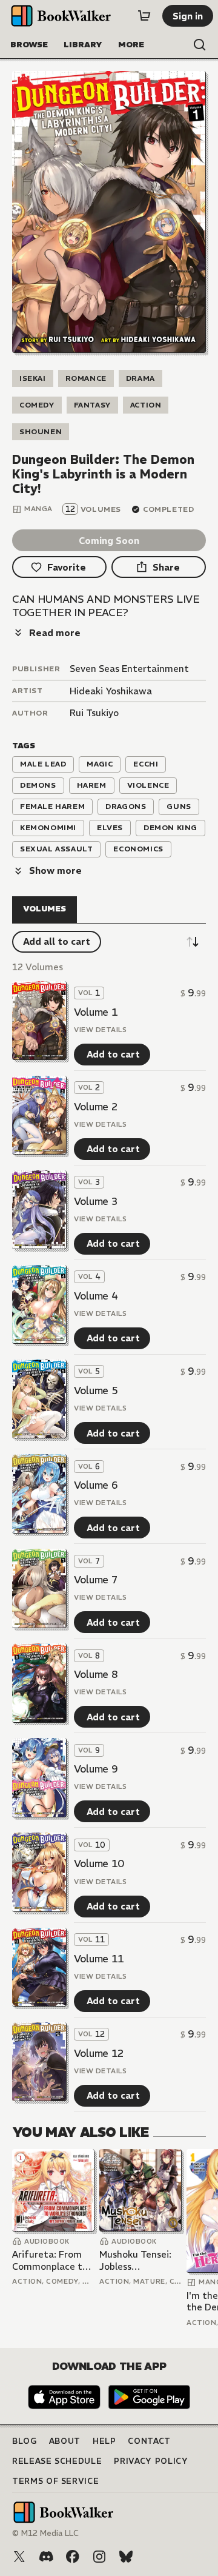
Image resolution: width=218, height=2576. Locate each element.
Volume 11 (99, 1959)
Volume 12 (99, 2053)
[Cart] (144, 16)
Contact (149, 2441)
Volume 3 (96, 1201)
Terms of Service (55, 2481)
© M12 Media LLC (45, 2533)
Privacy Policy (151, 2461)
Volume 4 (96, 1296)
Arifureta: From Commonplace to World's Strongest (52, 2260)
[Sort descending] (193, 942)
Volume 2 (96, 1107)
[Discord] (46, 2557)
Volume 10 (99, 1863)
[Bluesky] (126, 2557)
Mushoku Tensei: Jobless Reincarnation (135, 2260)
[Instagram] (99, 2557)
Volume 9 (96, 1769)
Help (104, 2441)
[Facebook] (73, 2557)
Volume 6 (96, 1485)
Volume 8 (96, 1674)
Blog (25, 2441)
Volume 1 (96, 1012)
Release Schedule (57, 2461)
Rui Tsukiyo (94, 713)
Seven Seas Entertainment (129, 669)
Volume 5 (96, 1390)
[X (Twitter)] (19, 2557)
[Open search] (200, 45)
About (65, 2441)
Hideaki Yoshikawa (111, 691)
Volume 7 (96, 1580)
